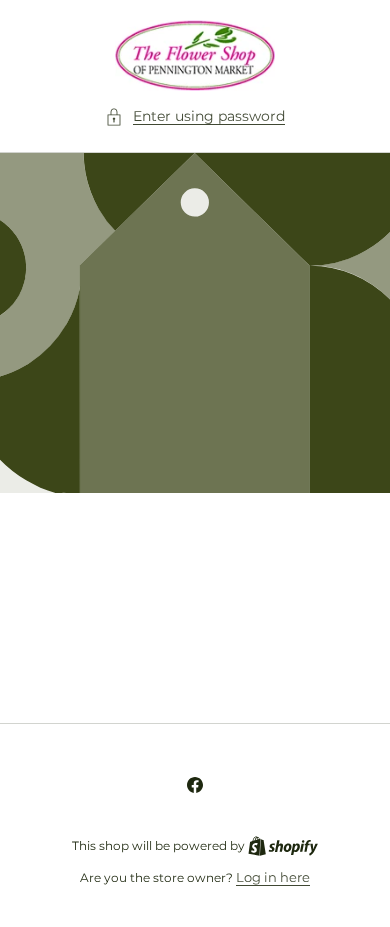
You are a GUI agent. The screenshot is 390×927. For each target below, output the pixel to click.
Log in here (273, 877)
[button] (195, 116)
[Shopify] (283, 845)
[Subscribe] (332, 659)
